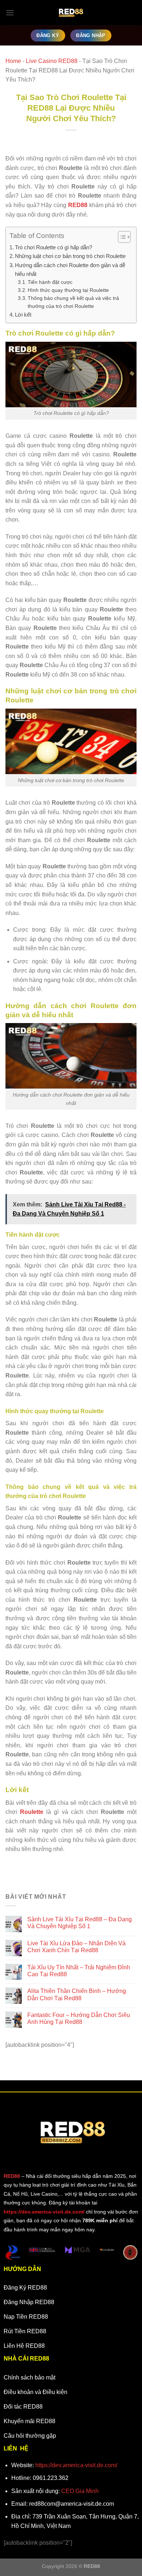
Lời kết (23, 315)
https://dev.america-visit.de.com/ (76, 2465)
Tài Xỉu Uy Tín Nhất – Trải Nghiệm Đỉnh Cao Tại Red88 (79, 1971)
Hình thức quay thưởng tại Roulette (69, 290)
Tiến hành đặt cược (50, 282)
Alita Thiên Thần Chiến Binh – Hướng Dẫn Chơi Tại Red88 (77, 1994)
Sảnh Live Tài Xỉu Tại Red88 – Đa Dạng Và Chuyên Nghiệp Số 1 (80, 1923)
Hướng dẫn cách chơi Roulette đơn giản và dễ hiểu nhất (70, 270)
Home (13, 61)
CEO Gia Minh (80, 2491)
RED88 (12, 2176)
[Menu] (10, 13)
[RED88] (71, 13)
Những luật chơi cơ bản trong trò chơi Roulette (71, 256)
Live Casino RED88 (52, 61)
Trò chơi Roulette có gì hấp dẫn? (54, 247)
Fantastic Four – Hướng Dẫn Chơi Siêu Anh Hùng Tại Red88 (79, 2018)
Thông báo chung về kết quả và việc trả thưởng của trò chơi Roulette (73, 302)
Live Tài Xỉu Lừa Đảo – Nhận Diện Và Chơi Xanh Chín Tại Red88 (76, 1947)
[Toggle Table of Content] (121, 237)
